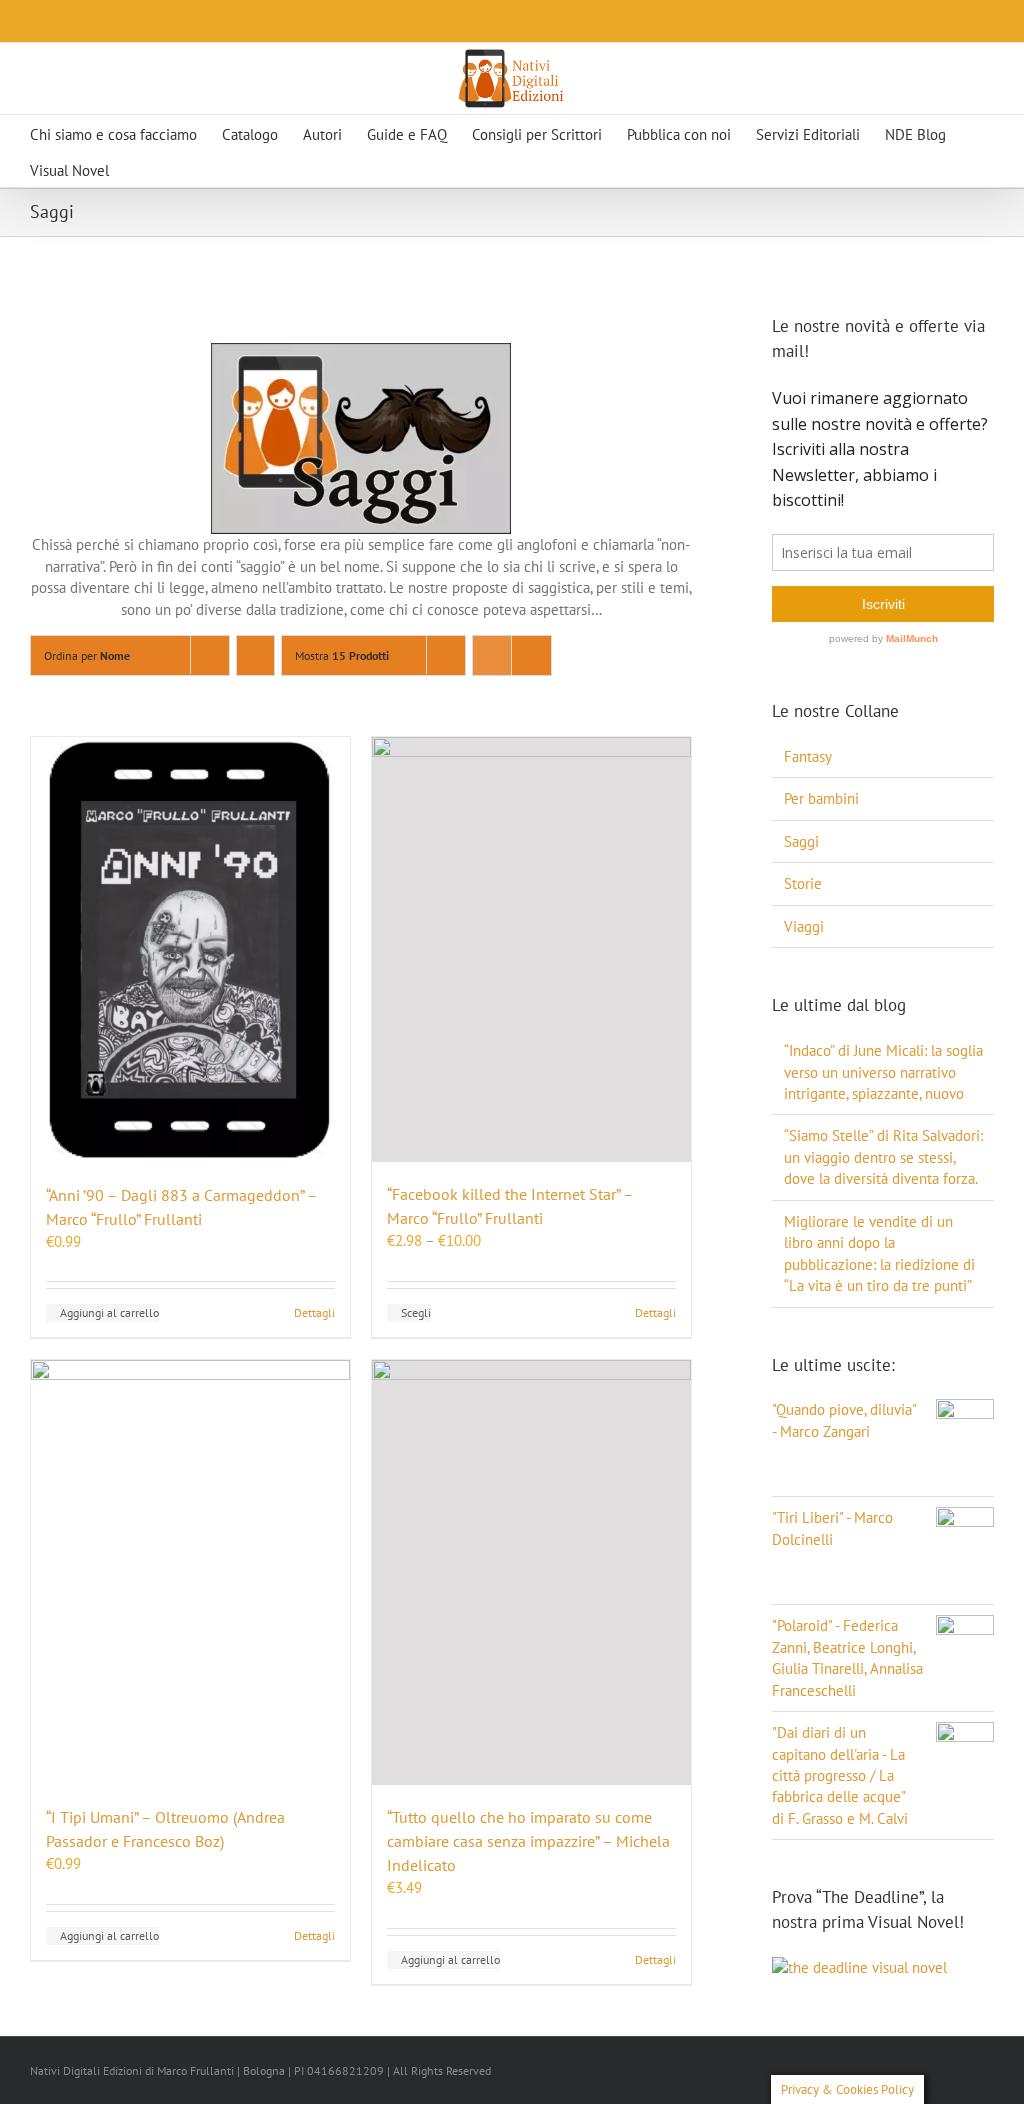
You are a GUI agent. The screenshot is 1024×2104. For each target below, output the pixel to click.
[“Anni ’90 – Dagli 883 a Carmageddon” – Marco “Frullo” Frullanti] (190, 950)
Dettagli (314, 1312)
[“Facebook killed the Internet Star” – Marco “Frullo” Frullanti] (531, 949)
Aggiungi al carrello (109, 1312)
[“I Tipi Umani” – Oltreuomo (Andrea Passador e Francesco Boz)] (190, 1572)
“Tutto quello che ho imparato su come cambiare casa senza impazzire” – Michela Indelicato (528, 1841)
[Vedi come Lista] (531, 655)
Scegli (416, 1312)
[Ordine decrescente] (255, 655)
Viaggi (804, 926)
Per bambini (821, 798)
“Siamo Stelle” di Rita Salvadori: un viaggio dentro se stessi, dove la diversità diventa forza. (883, 1157)
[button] (177, 169)
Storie (803, 883)
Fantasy (808, 756)
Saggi (801, 841)
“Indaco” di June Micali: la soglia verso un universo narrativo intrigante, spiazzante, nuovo (883, 1072)
